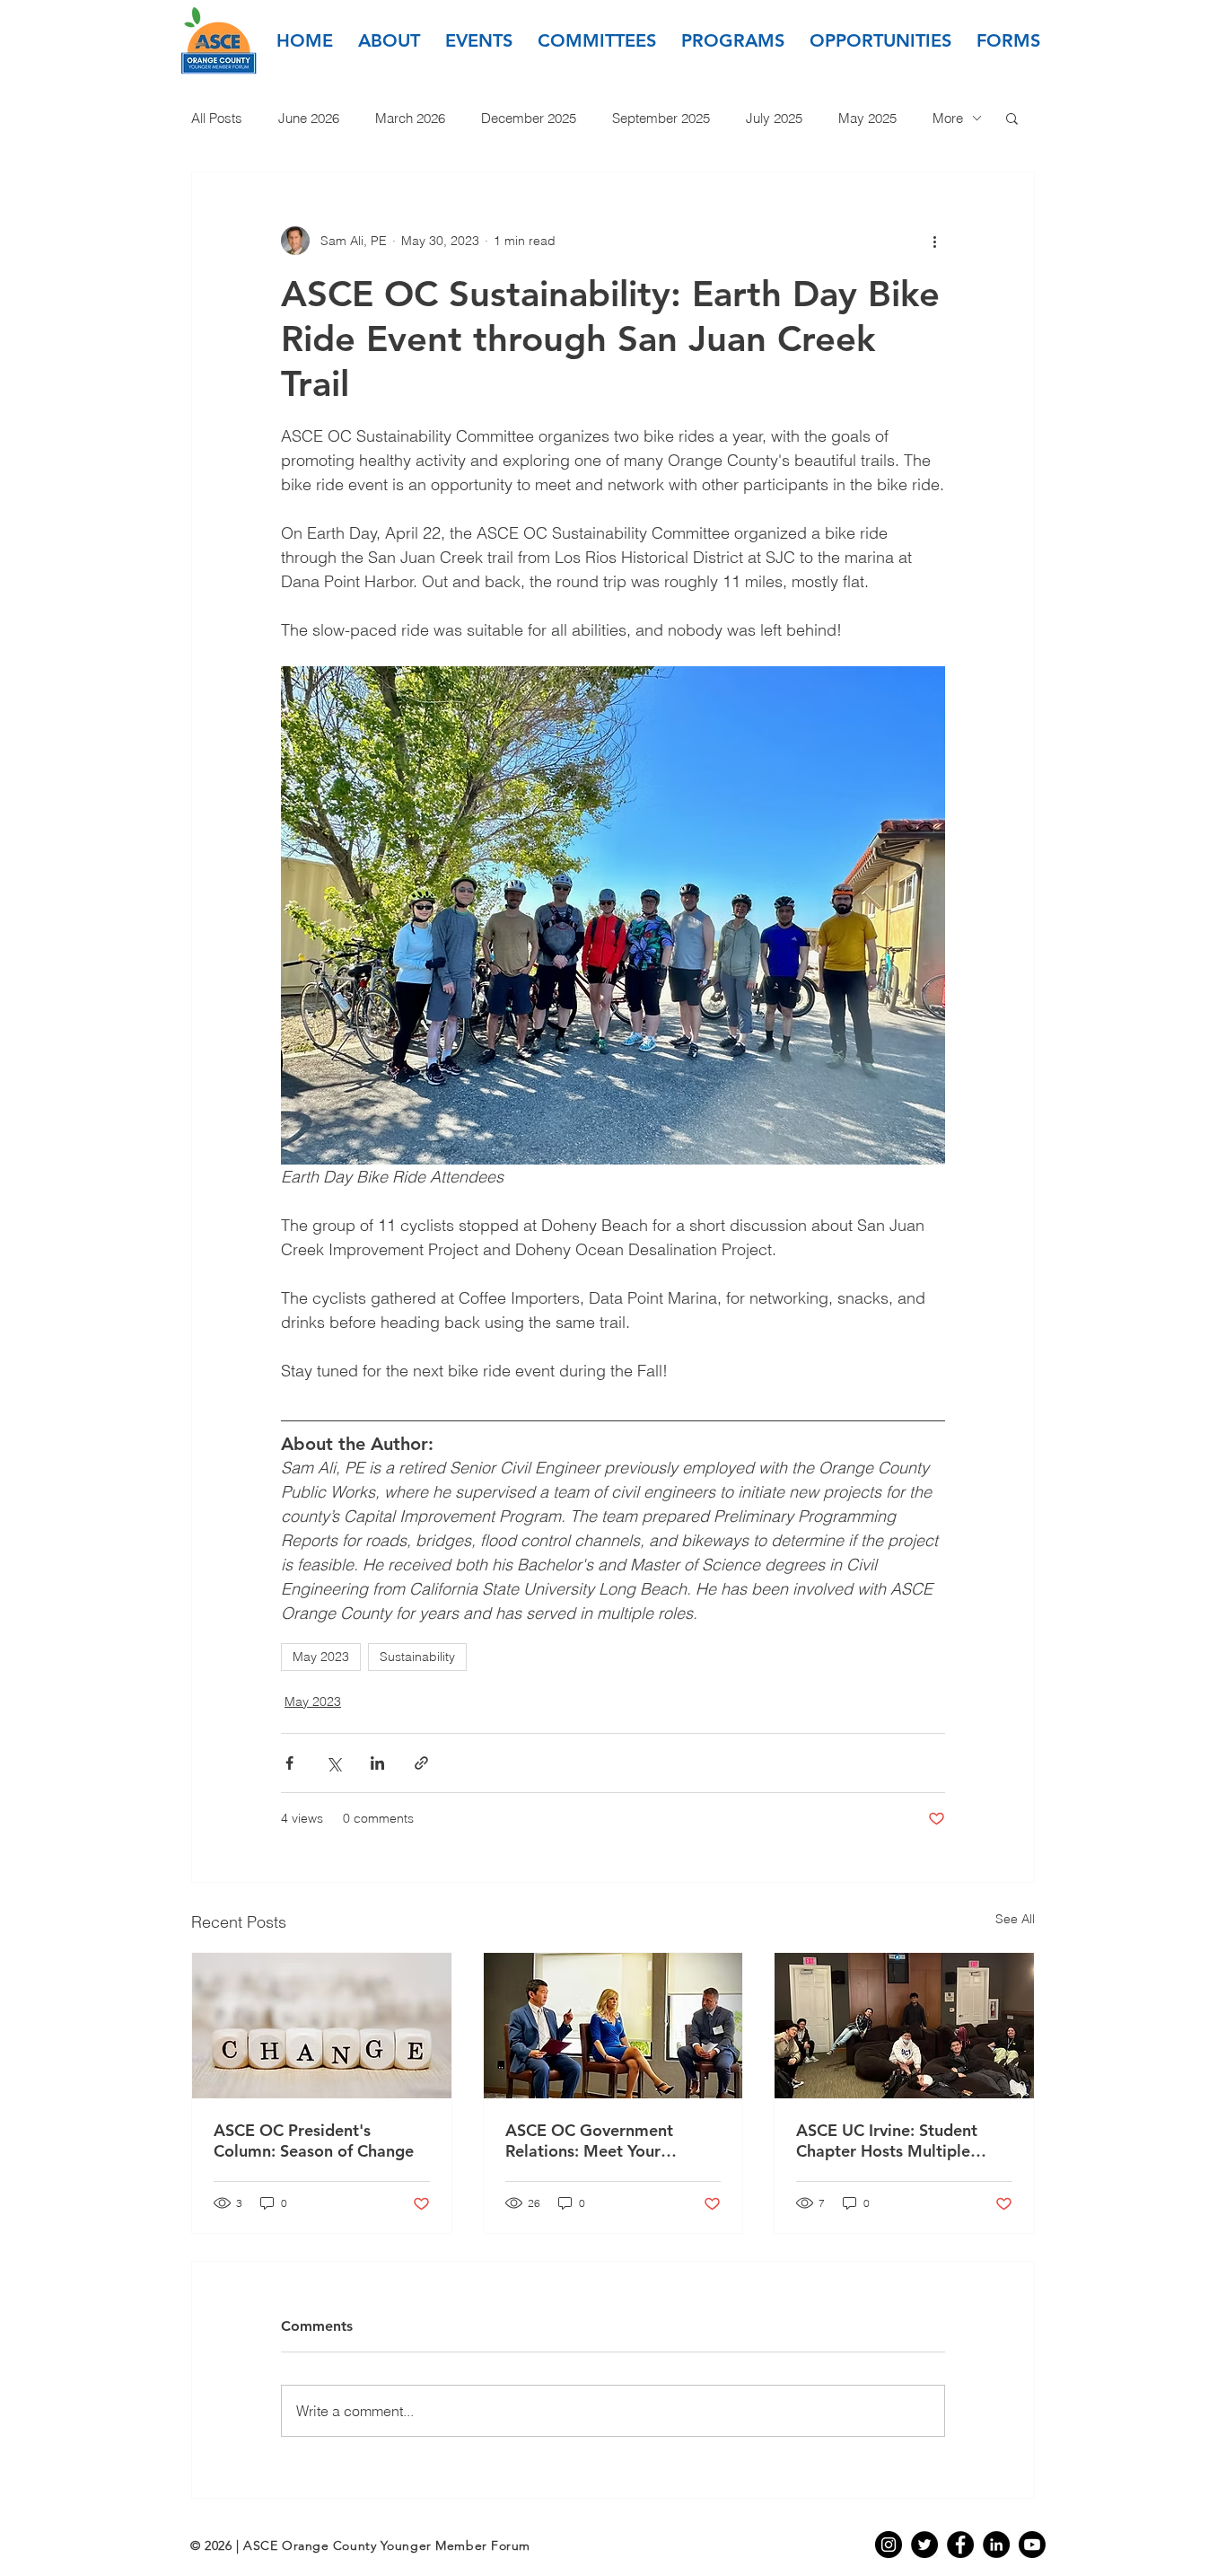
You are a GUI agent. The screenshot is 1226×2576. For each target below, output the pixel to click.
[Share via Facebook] (289, 1763)
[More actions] (934, 241)
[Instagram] (889, 2545)
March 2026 (410, 118)
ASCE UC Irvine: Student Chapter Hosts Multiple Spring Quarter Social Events (904, 2141)
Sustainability (417, 1657)
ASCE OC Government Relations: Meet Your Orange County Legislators (605, 2141)
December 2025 (529, 118)
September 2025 (661, 118)
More (948, 118)
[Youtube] (1032, 2545)
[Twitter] (924, 2545)
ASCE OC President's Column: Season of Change (314, 2141)
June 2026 (309, 118)
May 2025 (867, 118)
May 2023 (321, 1657)
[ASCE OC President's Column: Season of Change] (322, 2026)
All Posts (217, 118)
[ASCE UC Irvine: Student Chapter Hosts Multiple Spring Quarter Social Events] (904, 2026)
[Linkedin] (996, 2545)
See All (1015, 1919)
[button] (389, 40)
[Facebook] (960, 2545)
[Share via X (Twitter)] (333, 1763)
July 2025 (774, 118)
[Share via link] (421, 1763)
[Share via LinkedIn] (377, 1763)
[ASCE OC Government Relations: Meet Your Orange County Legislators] (613, 2026)
